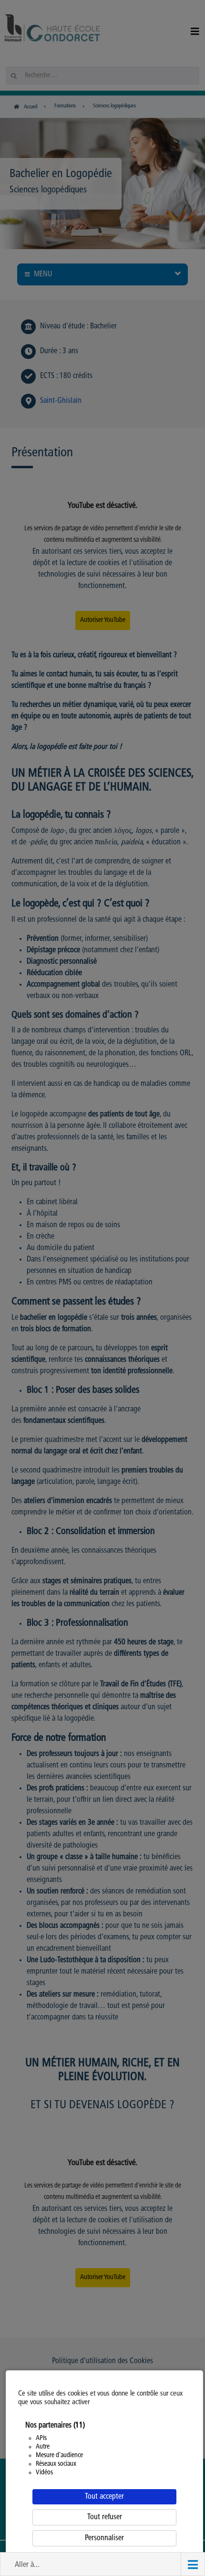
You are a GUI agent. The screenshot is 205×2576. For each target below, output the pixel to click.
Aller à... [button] (27, 2565)
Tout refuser (105, 2517)
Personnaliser (104, 2538)
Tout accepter (104, 2497)
